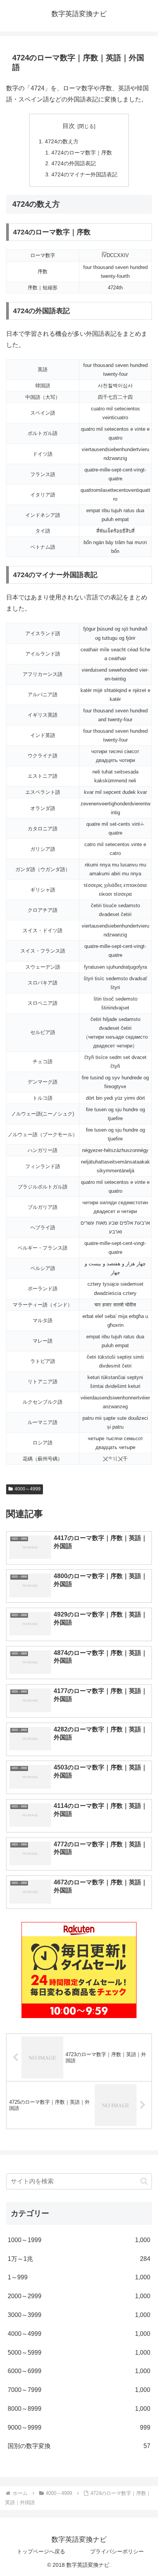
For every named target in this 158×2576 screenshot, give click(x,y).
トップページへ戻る (41, 2551)
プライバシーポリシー (117, 2551)
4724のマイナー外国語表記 (84, 174)
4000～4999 (28, 1489)
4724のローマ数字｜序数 (82, 153)
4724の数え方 (62, 141)
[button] (144, 2181)
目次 (69, 126)
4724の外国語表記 (74, 163)
